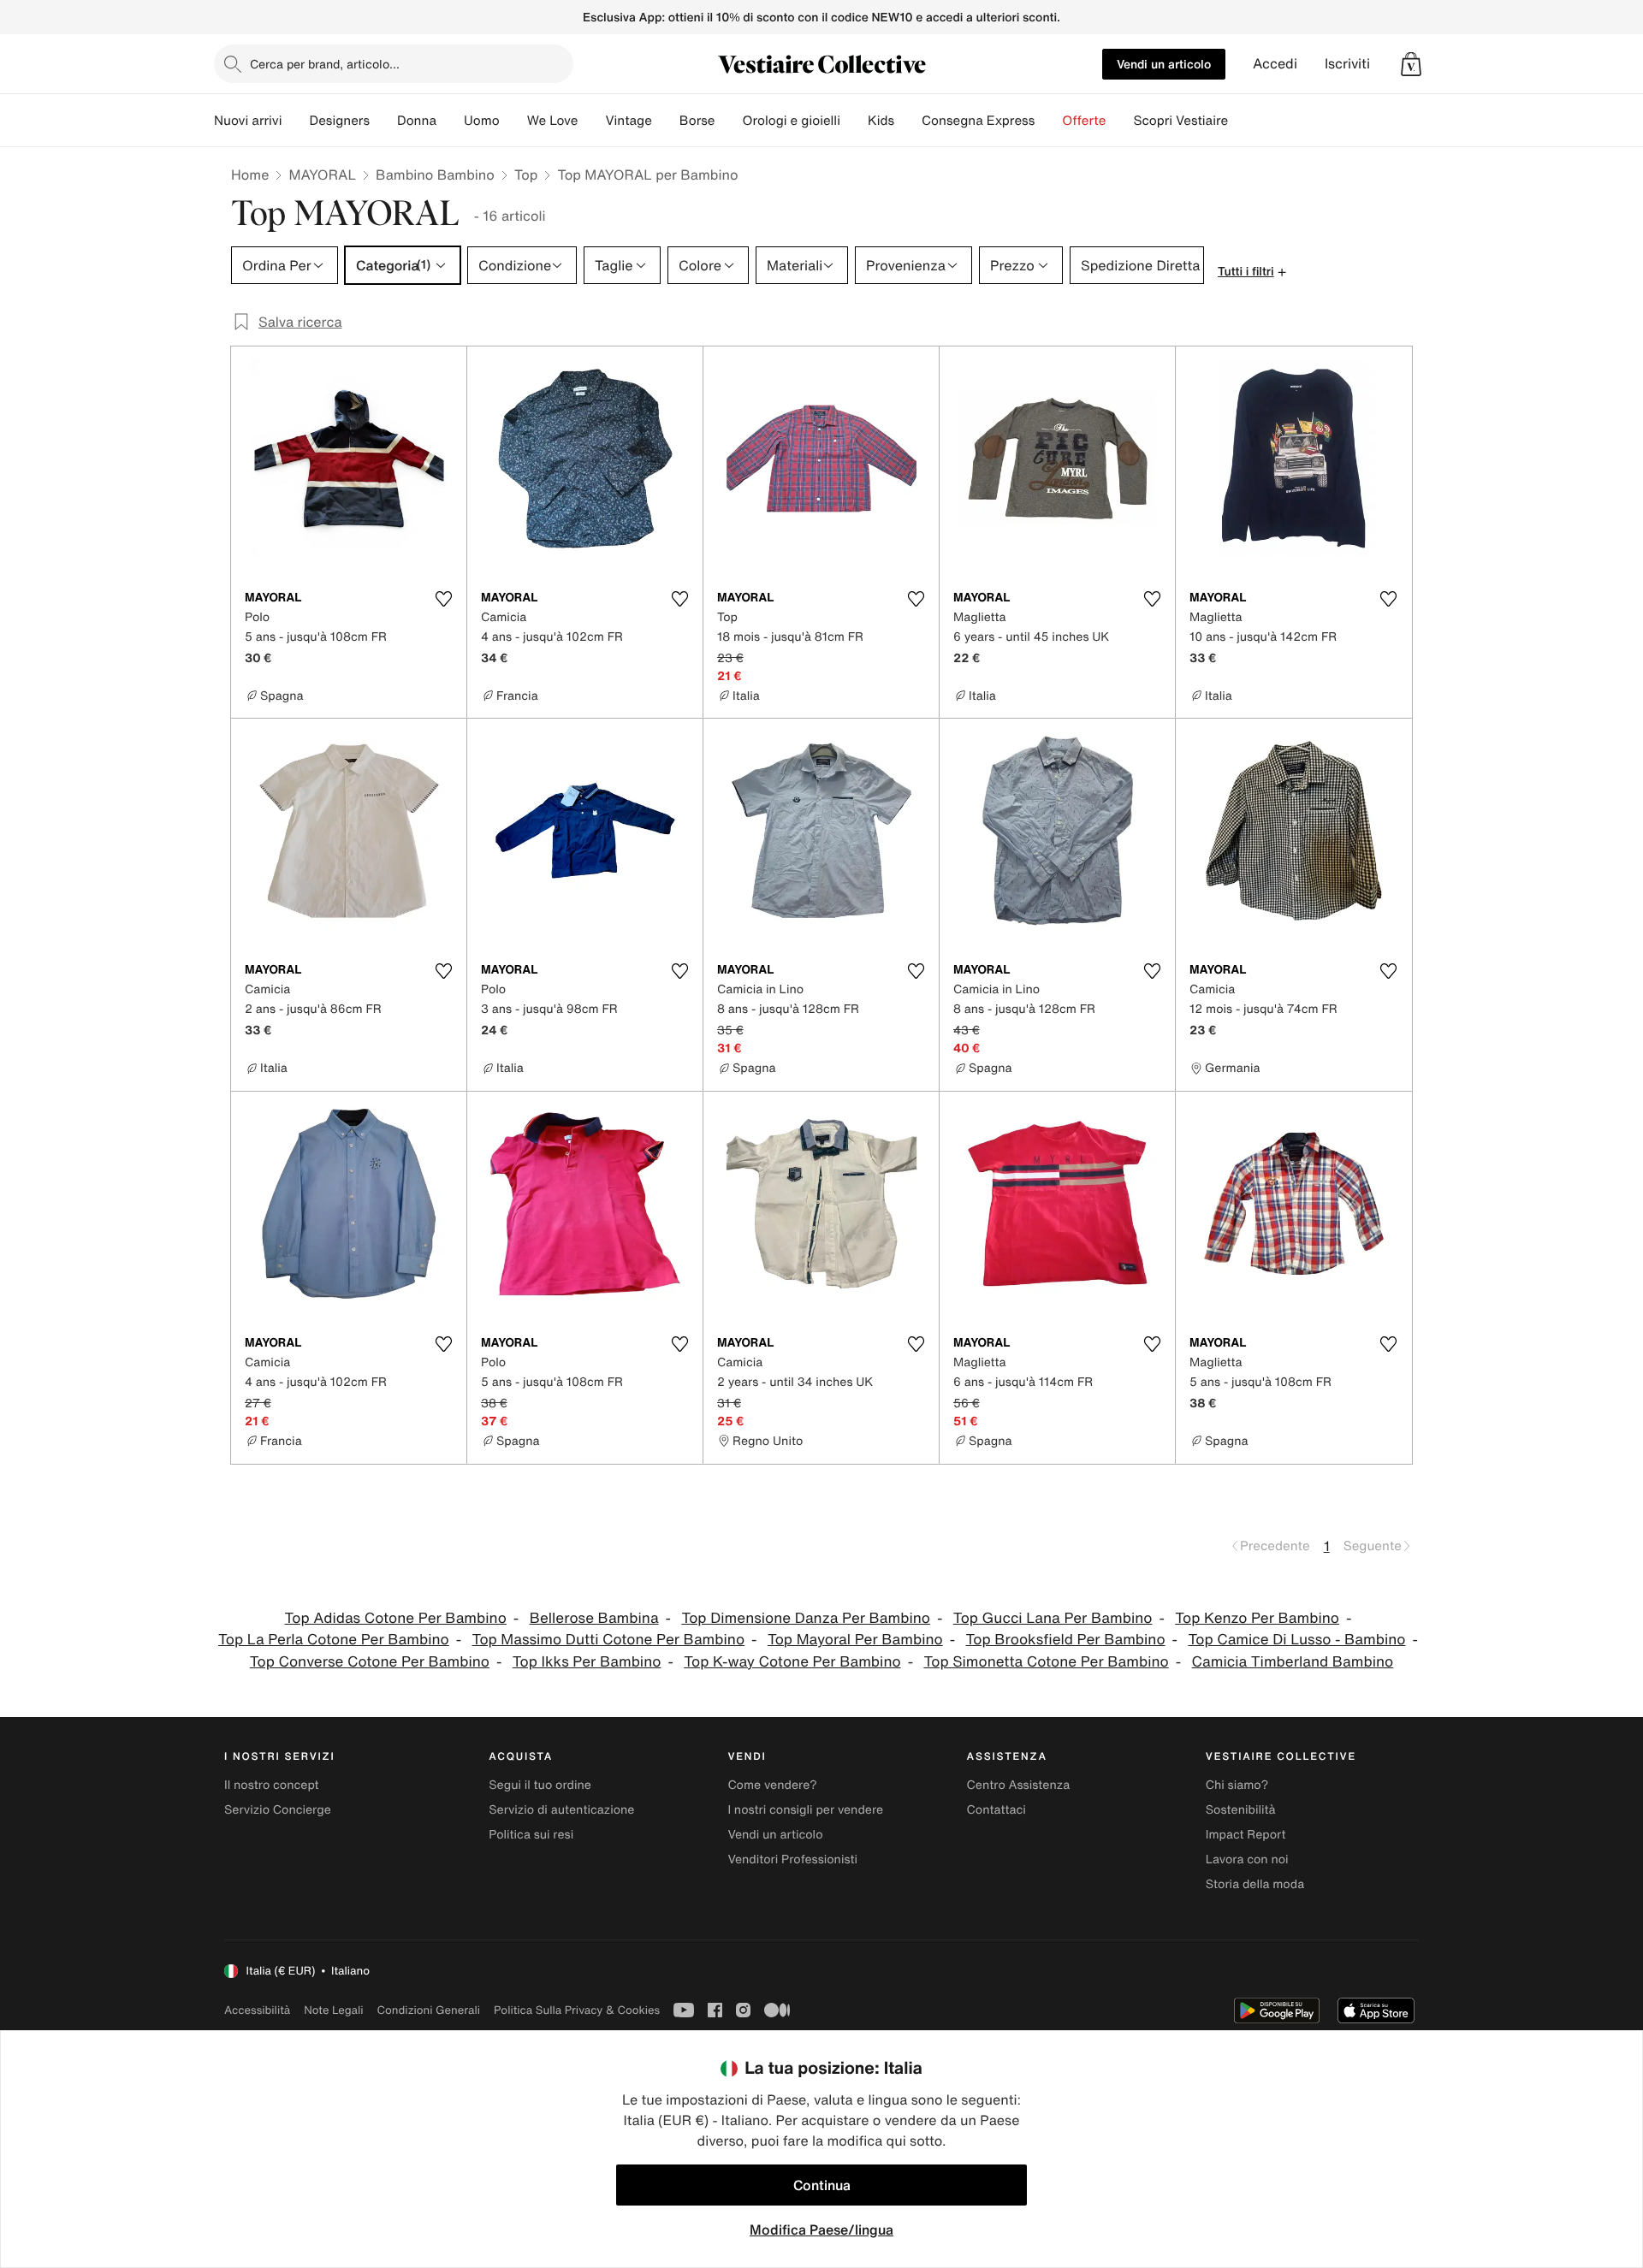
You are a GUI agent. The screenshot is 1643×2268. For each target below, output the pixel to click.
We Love (553, 121)
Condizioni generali (429, 2010)
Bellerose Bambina (594, 1618)
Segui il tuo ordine (540, 1785)
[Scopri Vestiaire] (1242, 121)
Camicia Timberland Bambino (1293, 1662)
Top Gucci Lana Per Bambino (1053, 1618)
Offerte (1084, 121)
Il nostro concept (272, 1785)
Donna (417, 121)
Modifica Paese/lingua (821, 2230)
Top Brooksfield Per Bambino (1066, 1640)
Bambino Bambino (435, 175)
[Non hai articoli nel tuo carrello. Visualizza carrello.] (1411, 64)
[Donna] (450, 121)
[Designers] (383, 121)
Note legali (333, 2010)
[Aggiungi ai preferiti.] (443, 599)
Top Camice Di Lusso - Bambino (1296, 1640)
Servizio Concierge (278, 1810)
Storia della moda (1255, 1884)
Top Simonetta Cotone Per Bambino (1046, 1662)
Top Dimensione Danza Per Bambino (806, 1618)
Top (526, 175)
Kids (881, 121)
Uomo (482, 121)
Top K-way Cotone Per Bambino (792, 1662)
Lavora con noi (1247, 1859)
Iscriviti (1347, 64)
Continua (822, 2185)
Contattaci (996, 1810)
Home (250, 175)
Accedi (1275, 64)
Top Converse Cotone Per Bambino (370, 1662)
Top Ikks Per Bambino (587, 1662)
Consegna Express (978, 121)
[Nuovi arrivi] (295, 121)
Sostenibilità (1241, 1810)
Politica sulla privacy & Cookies (577, 2010)
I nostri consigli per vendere (805, 1810)
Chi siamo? (1237, 1785)
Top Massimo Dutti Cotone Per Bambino (609, 1640)
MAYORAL (322, 175)
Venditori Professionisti (792, 1859)
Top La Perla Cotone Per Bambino (334, 1640)
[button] (1411, 64)
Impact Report (1246, 1835)
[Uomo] (513, 121)
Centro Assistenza (1019, 1785)
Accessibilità (257, 2010)
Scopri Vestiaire (1180, 121)
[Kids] (908, 121)
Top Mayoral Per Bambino (855, 1640)
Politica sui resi (531, 1835)
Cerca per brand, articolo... (325, 64)
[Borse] (728, 121)
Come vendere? (772, 1785)
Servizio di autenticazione (561, 1810)
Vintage (628, 121)
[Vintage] (666, 121)
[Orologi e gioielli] (854, 121)
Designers (339, 121)
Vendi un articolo (1164, 64)
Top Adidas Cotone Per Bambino (396, 1618)
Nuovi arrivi (248, 121)
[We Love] (591, 121)
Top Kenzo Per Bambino (1257, 1618)
